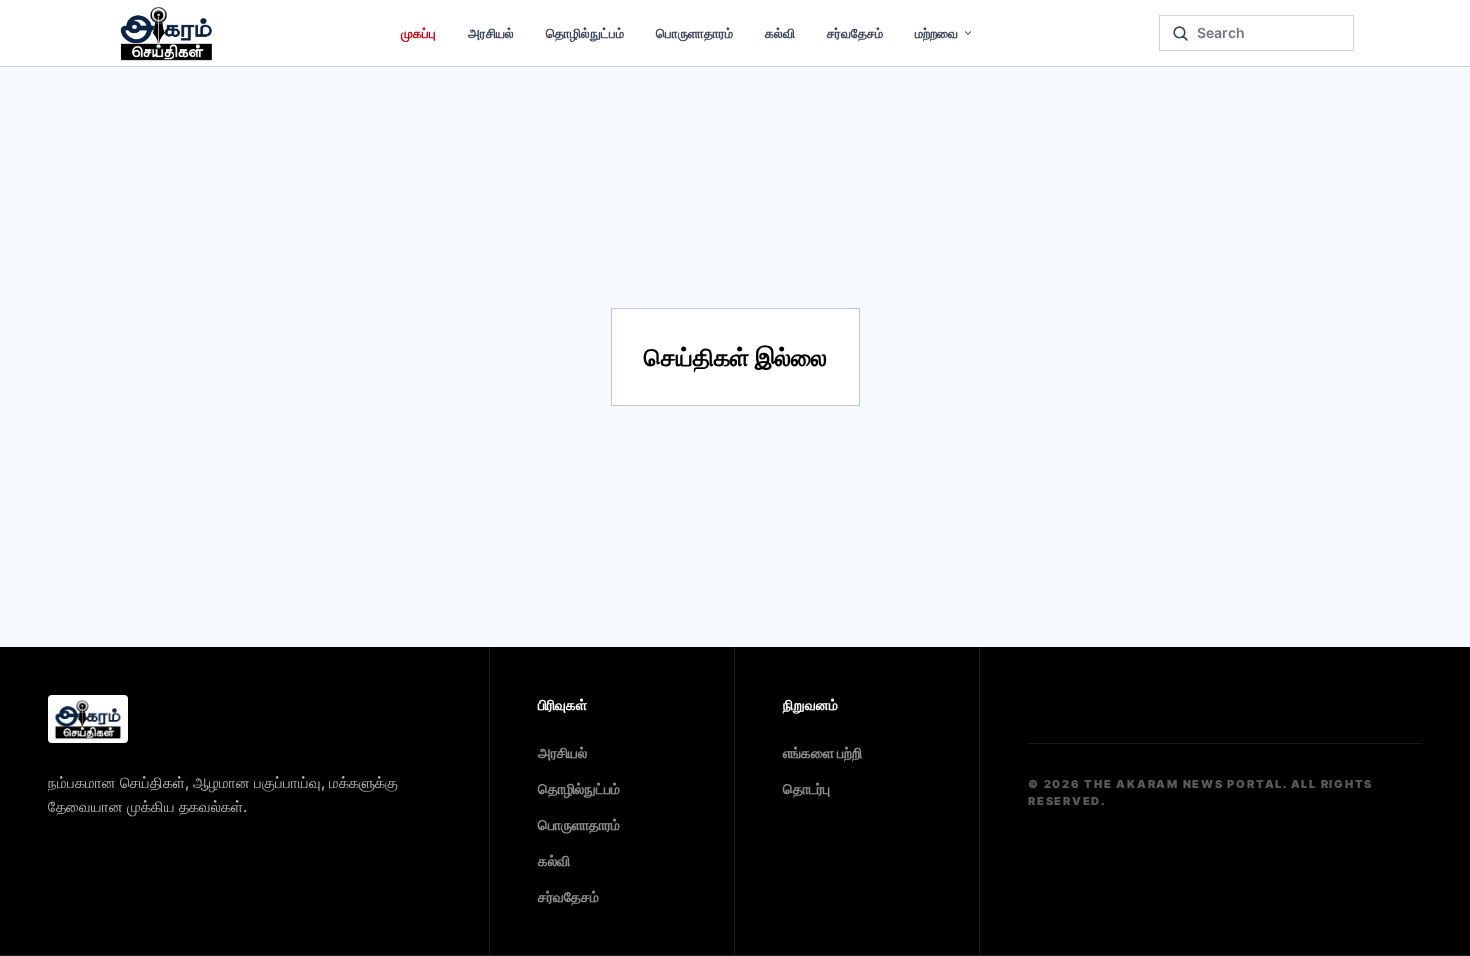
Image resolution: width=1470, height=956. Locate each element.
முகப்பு (418, 33)
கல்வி (780, 33)
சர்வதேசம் (855, 33)
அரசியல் (491, 33)
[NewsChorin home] (88, 719)
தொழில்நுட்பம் (585, 33)
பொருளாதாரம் (694, 33)
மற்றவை (936, 33)
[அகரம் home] (166, 33)
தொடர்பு (806, 788)
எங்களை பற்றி (822, 752)
